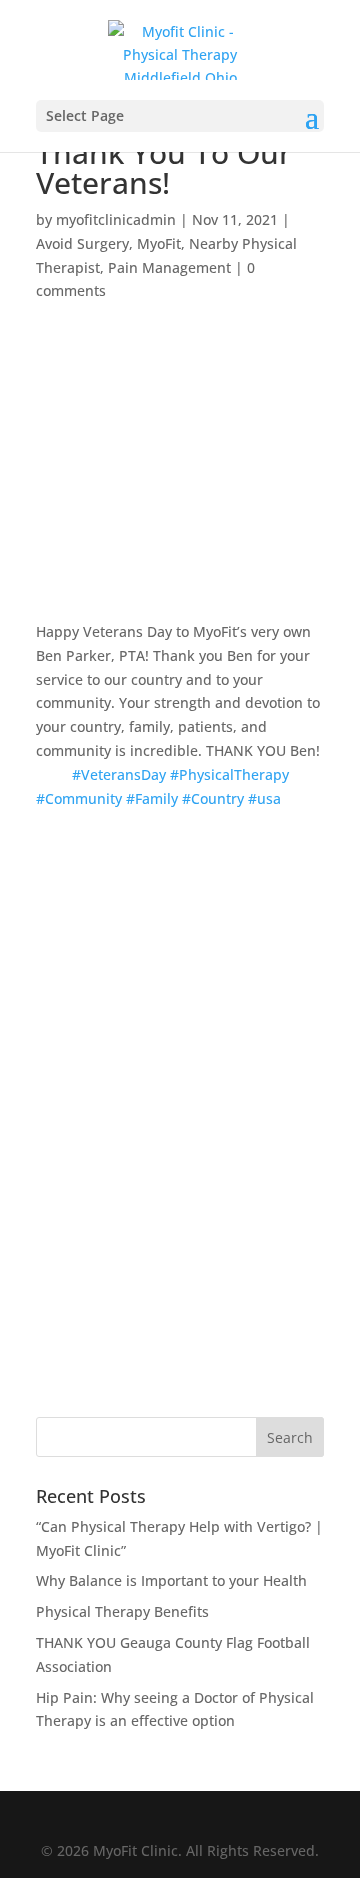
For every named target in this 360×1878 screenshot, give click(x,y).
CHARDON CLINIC (180, 1053)
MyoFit (159, 243)
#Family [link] (152, 798)
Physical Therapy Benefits (122, 1611)
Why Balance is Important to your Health (171, 1580)
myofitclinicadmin (116, 219)
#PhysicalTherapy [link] (229, 774)
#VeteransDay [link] (119, 774)
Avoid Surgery (82, 243)
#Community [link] (79, 798)
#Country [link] (213, 798)
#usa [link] (264, 798)
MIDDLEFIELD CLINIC (180, 1134)
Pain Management (169, 267)
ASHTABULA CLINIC (180, 1215)
